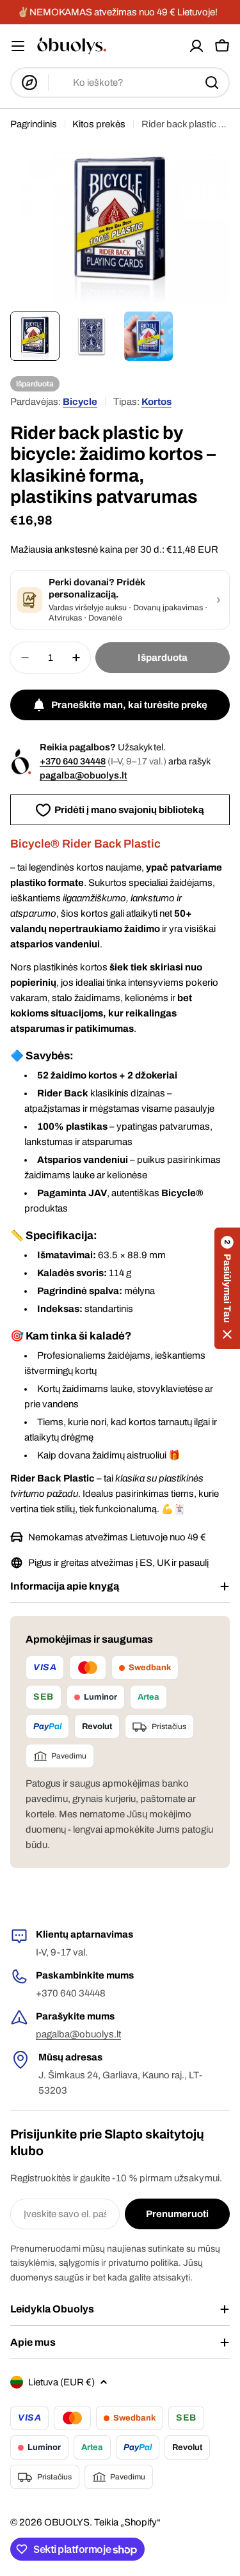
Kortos (156, 402)
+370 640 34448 (73, 761)
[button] (227, 1288)
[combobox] (120, 83)
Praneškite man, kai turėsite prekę (129, 705)
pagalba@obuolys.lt (84, 775)
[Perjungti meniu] (18, 46)
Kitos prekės (99, 124)
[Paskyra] (196, 46)
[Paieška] (212, 83)
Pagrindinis (34, 124)
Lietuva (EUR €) (61, 2382)
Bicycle (80, 402)
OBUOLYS (67, 2522)
